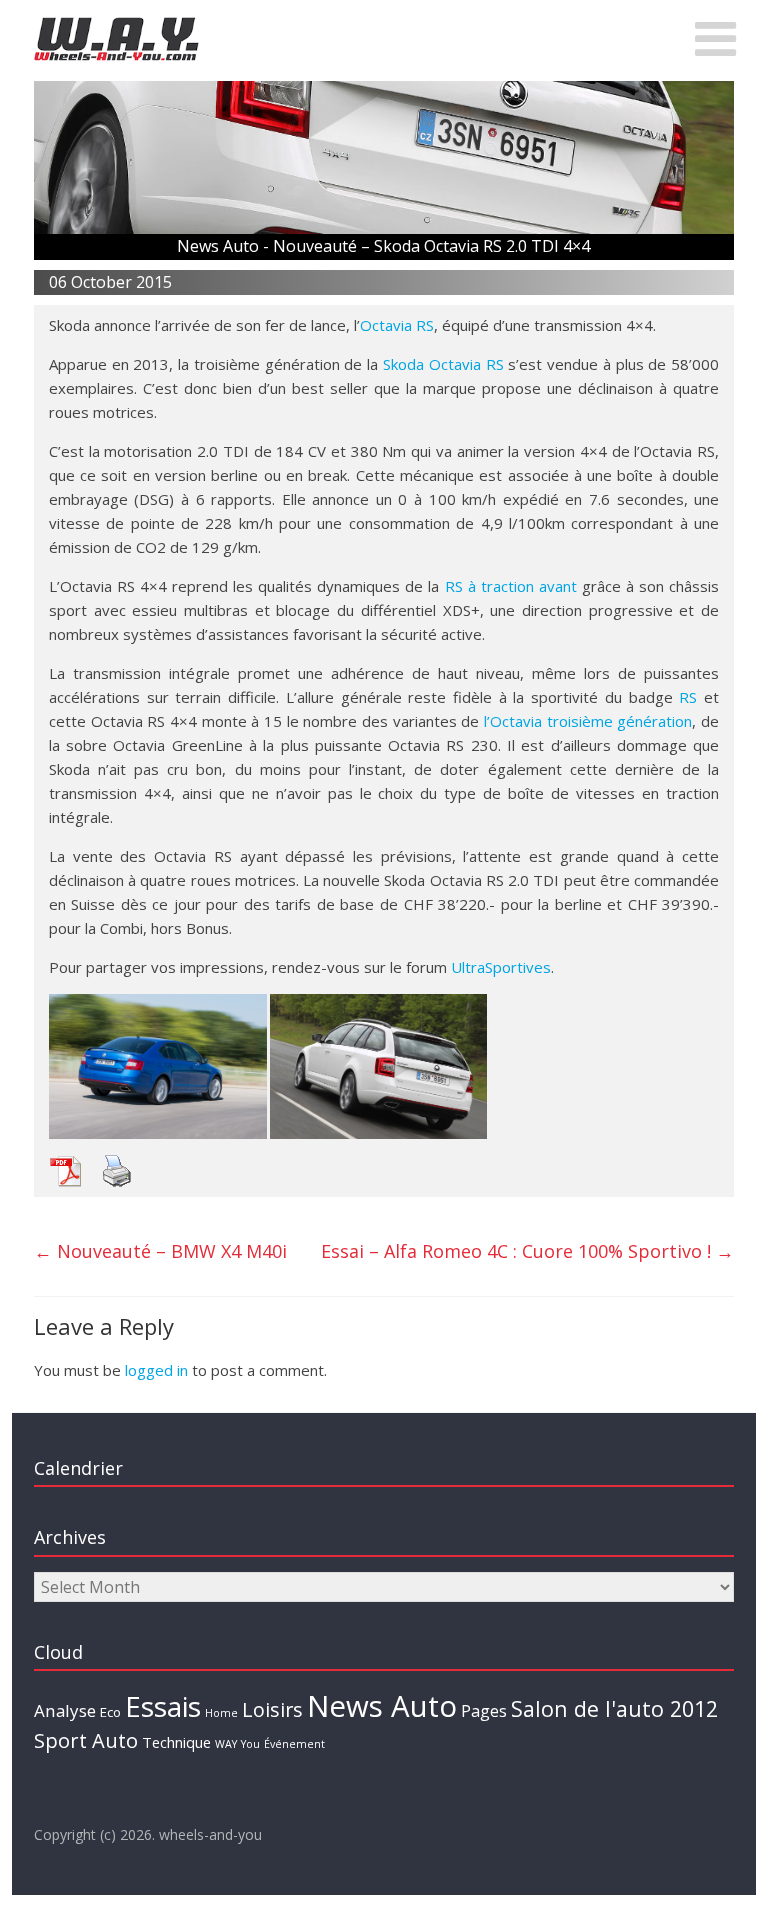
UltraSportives (501, 967)
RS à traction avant (511, 586)
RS (688, 697)
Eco (110, 1712)
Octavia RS (397, 325)
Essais (163, 1706)
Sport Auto (86, 1740)
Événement (294, 1744)
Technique (176, 1742)
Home (221, 1713)
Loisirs (272, 1709)
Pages (484, 1711)
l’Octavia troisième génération (588, 721)
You (250, 1744)
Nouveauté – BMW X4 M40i (160, 1251)
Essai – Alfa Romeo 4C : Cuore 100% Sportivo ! (527, 1251)
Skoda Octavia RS (443, 364)
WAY (226, 1744)
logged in (156, 1370)
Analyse (65, 1710)
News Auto (382, 1706)
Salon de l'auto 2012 (614, 1708)
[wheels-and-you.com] (116, 22)
